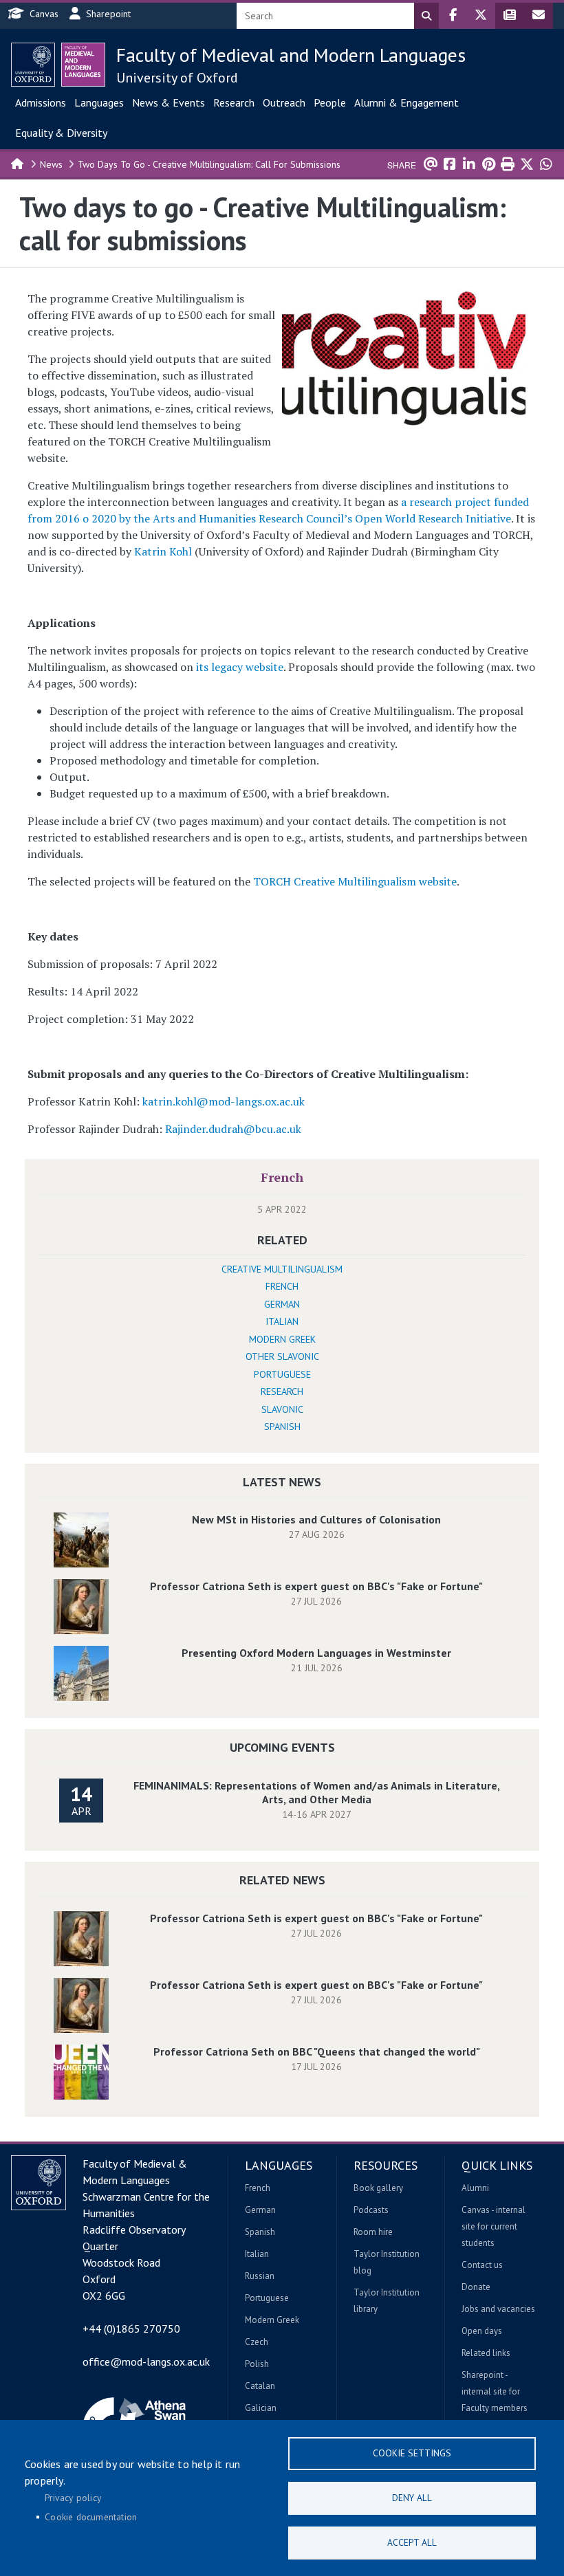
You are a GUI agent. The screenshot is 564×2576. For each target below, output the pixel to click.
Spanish (282, 1427)
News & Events (169, 102)
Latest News (282, 1482)
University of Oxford (177, 78)
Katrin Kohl (163, 551)
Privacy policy (73, 2498)
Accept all (412, 2542)
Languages (99, 102)
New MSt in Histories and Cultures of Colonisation (316, 1519)
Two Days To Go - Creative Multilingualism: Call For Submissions (209, 164)
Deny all (412, 2498)
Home (18, 163)
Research (234, 102)
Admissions (41, 102)
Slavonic (282, 1409)
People (330, 102)
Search (426, 16)
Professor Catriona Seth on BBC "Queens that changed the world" (317, 2051)
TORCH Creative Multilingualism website (355, 881)
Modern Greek (282, 1339)
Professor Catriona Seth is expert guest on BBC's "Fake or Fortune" (316, 1586)
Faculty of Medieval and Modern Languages (291, 55)
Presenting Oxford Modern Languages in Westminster (316, 1653)
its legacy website (240, 667)
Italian (282, 1321)
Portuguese (282, 1374)
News (51, 164)
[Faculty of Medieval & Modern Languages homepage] (83, 65)
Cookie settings (412, 2453)
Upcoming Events (282, 1747)
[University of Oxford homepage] (33, 65)
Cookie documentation (91, 2517)
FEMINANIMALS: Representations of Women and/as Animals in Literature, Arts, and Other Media (317, 1792)
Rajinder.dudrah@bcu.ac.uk (233, 1129)
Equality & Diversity (61, 133)
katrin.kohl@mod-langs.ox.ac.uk (224, 1101)
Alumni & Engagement (406, 102)
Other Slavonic (282, 1356)
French (282, 1177)
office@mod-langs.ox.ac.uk (146, 2362)
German (282, 1304)
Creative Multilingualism (282, 1269)
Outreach (284, 102)
